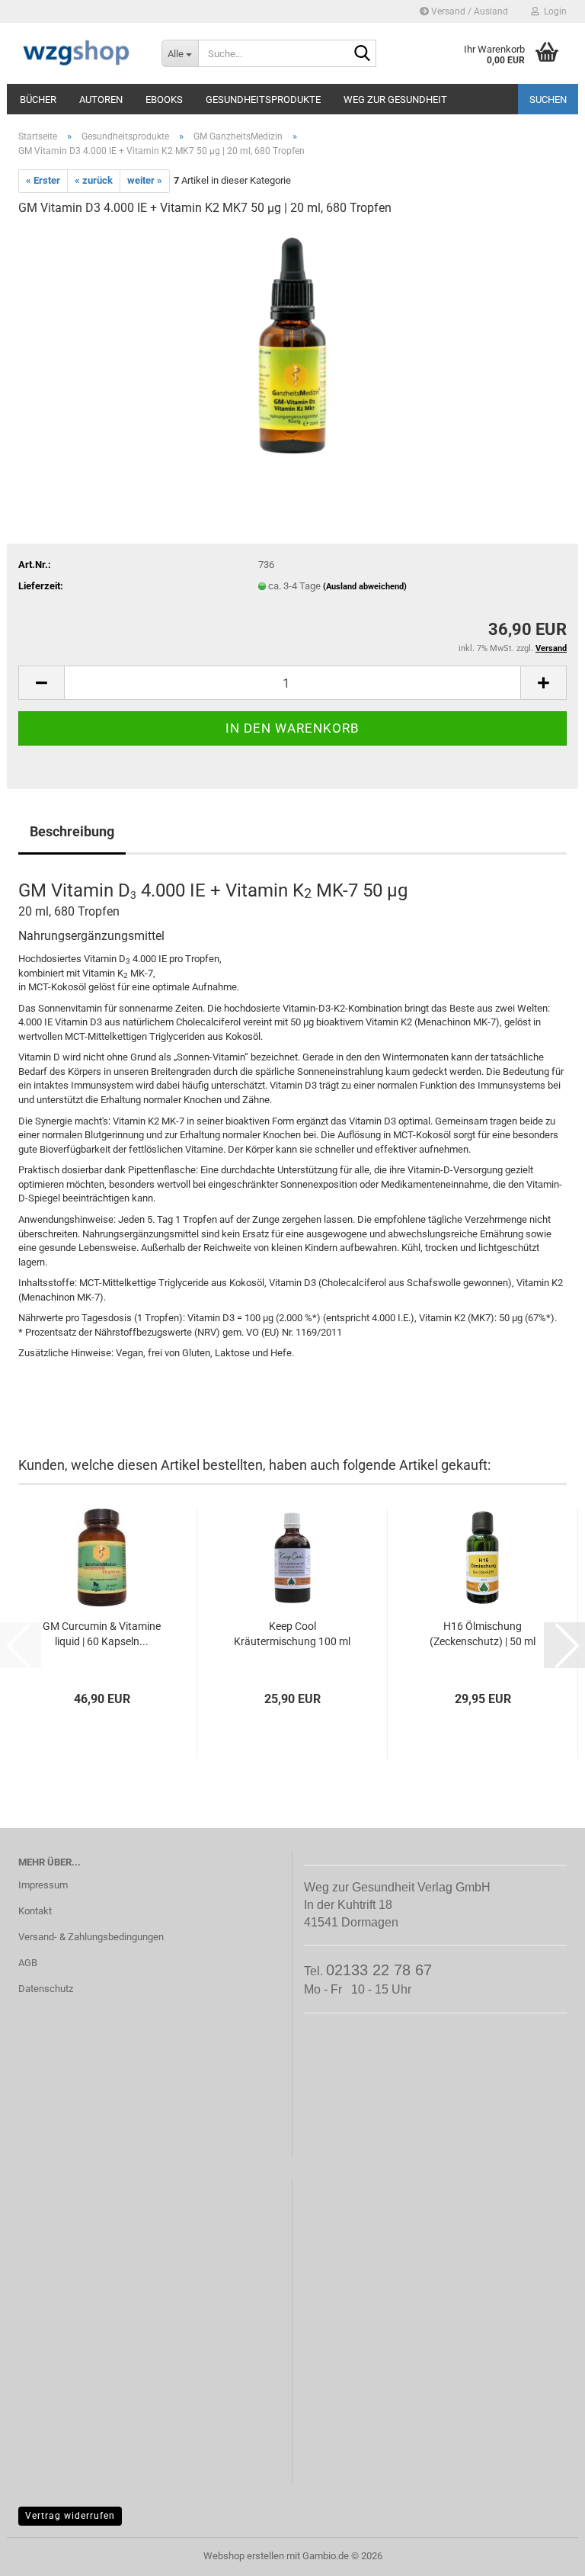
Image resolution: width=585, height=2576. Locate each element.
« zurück (94, 180)
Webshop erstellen (244, 2556)
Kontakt (35, 1911)
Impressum (43, 1885)
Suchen (548, 99)
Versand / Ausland (468, 11)
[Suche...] (362, 54)
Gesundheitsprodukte (263, 99)
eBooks (164, 99)
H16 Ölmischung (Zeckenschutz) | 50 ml (483, 1634)
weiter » (145, 180)
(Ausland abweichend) (365, 587)
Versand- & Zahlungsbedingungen (91, 1937)
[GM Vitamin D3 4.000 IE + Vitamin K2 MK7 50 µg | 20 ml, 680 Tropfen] (292, 344)
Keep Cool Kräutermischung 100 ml (292, 1634)
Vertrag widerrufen (70, 2516)
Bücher (38, 99)
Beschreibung (72, 831)
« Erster (43, 180)
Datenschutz (46, 1989)
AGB (28, 1963)
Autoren (101, 99)
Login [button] (553, 11)
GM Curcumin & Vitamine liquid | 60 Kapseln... (102, 1634)
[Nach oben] (543, 2553)
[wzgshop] (78, 53)
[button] (41, 683)
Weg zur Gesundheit (395, 99)
